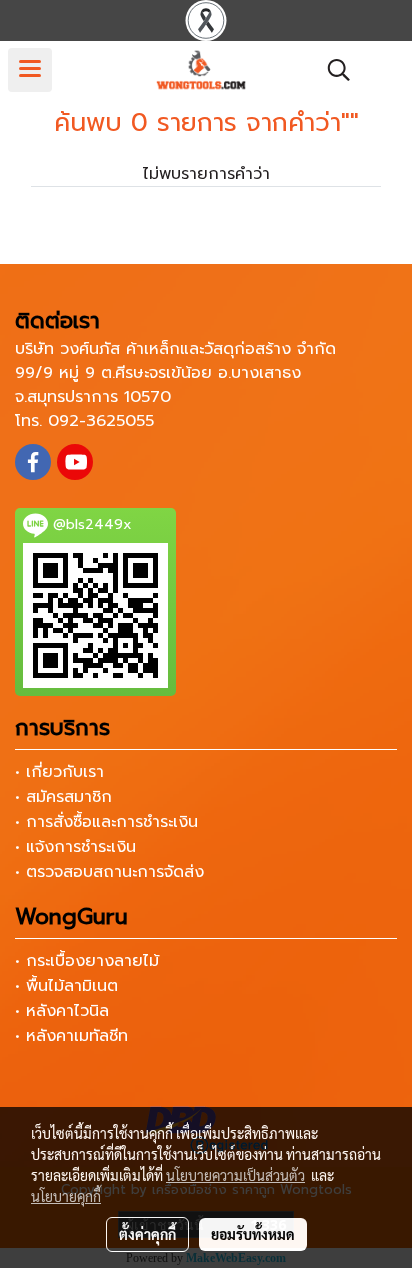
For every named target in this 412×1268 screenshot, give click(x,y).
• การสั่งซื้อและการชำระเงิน (106, 822)
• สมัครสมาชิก (63, 797)
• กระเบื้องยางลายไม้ (87, 961)
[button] (332, 70)
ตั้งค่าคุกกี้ (147, 1234)
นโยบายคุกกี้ (66, 1196)
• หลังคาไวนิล (62, 1011)
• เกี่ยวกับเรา (59, 772)
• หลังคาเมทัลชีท (71, 1036)
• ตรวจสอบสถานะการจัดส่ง (109, 872)
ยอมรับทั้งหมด (253, 1234)
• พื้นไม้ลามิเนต (66, 986)
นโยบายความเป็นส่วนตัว (235, 1175)
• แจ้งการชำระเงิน (75, 847)
